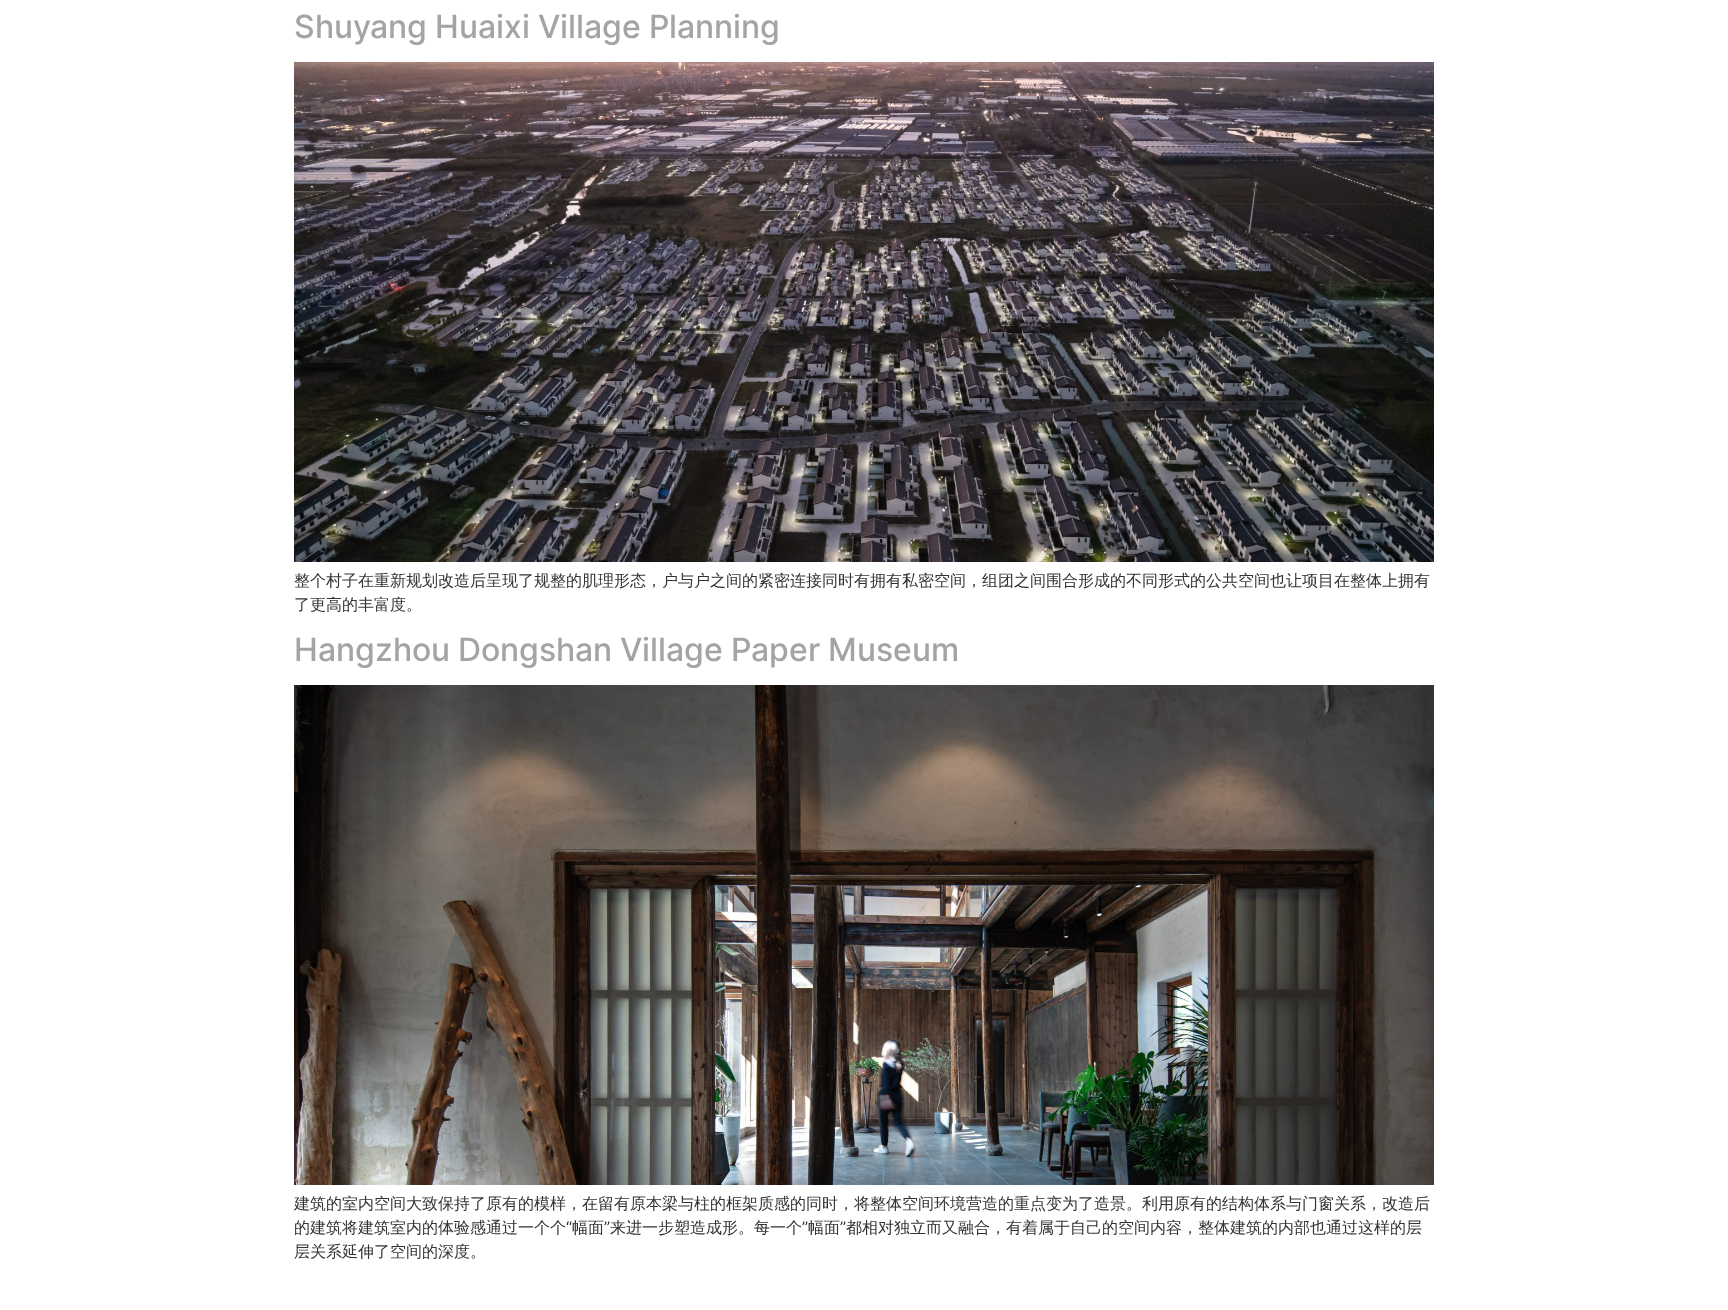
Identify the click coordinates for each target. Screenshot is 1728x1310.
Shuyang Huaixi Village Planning (537, 26)
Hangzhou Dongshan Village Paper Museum (626, 649)
